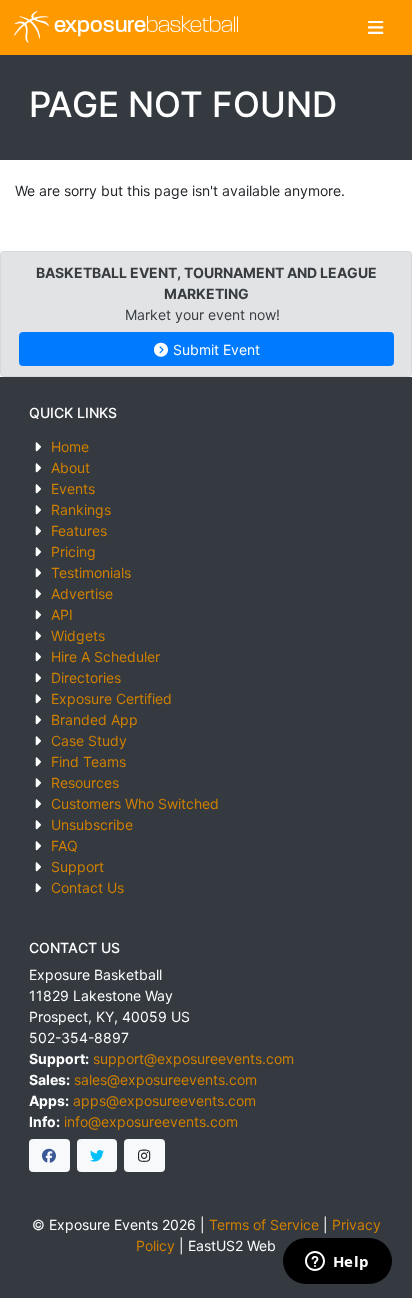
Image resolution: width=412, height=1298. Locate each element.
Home (70, 446)
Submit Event (214, 349)
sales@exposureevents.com (165, 1079)
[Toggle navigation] (375, 27)
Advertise (82, 593)
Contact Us (87, 887)
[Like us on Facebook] (49, 1156)
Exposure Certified (111, 698)
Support (77, 866)
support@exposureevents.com (193, 1058)
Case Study (89, 740)
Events (73, 488)
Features (79, 530)
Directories (86, 677)
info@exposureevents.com (151, 1121)
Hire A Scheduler (105, 656)
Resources (85, 782)
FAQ (64, 845)
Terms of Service (264, 1224)
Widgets (78, 635)
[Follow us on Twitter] (97, 1156)
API (62, 614)
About (70, 467)
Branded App (94, 719)
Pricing (73, 551)
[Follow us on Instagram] (144, 1156)
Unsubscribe (92, 824)
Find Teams (88, 761)
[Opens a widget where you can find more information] (337, 1263)
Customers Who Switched (135, 803)
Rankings (81, 509)
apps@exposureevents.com (164, 1100)
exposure (144, 26)
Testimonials (91, 572)
